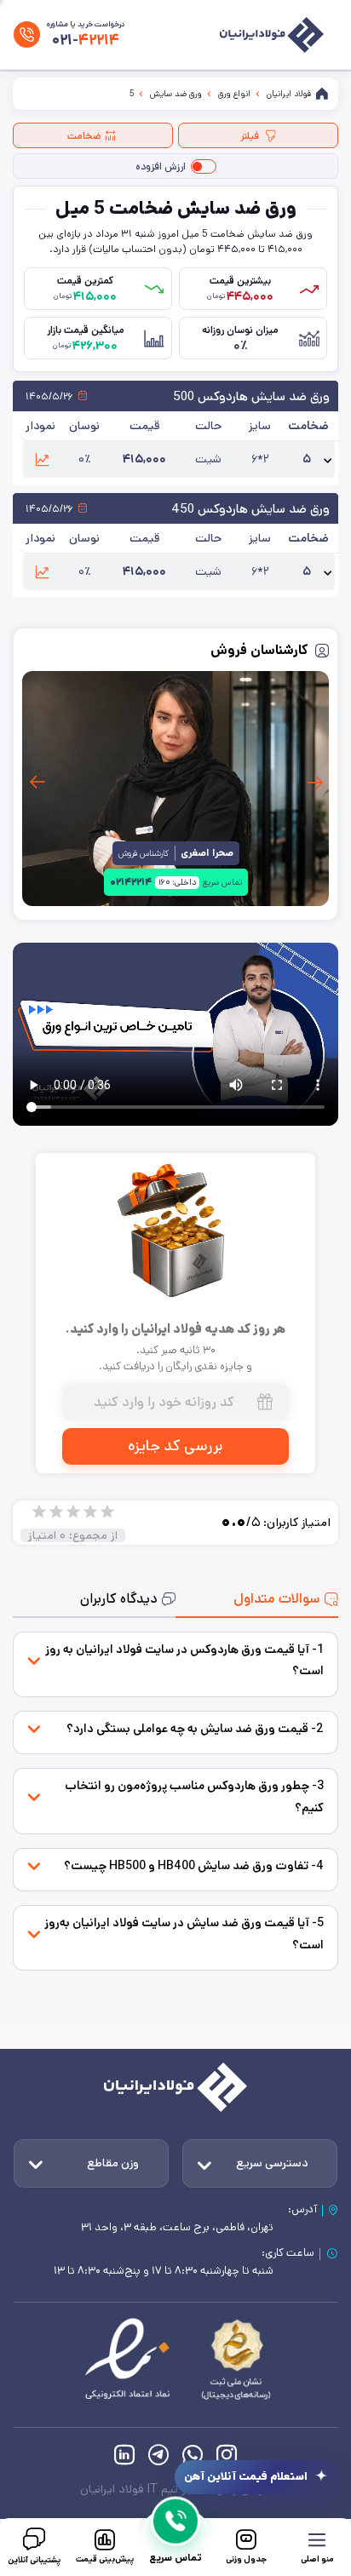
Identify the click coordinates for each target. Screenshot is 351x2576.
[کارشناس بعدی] (37, 783)
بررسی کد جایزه (175, 1446)
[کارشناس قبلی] (314, 783)
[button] (42, 459)
